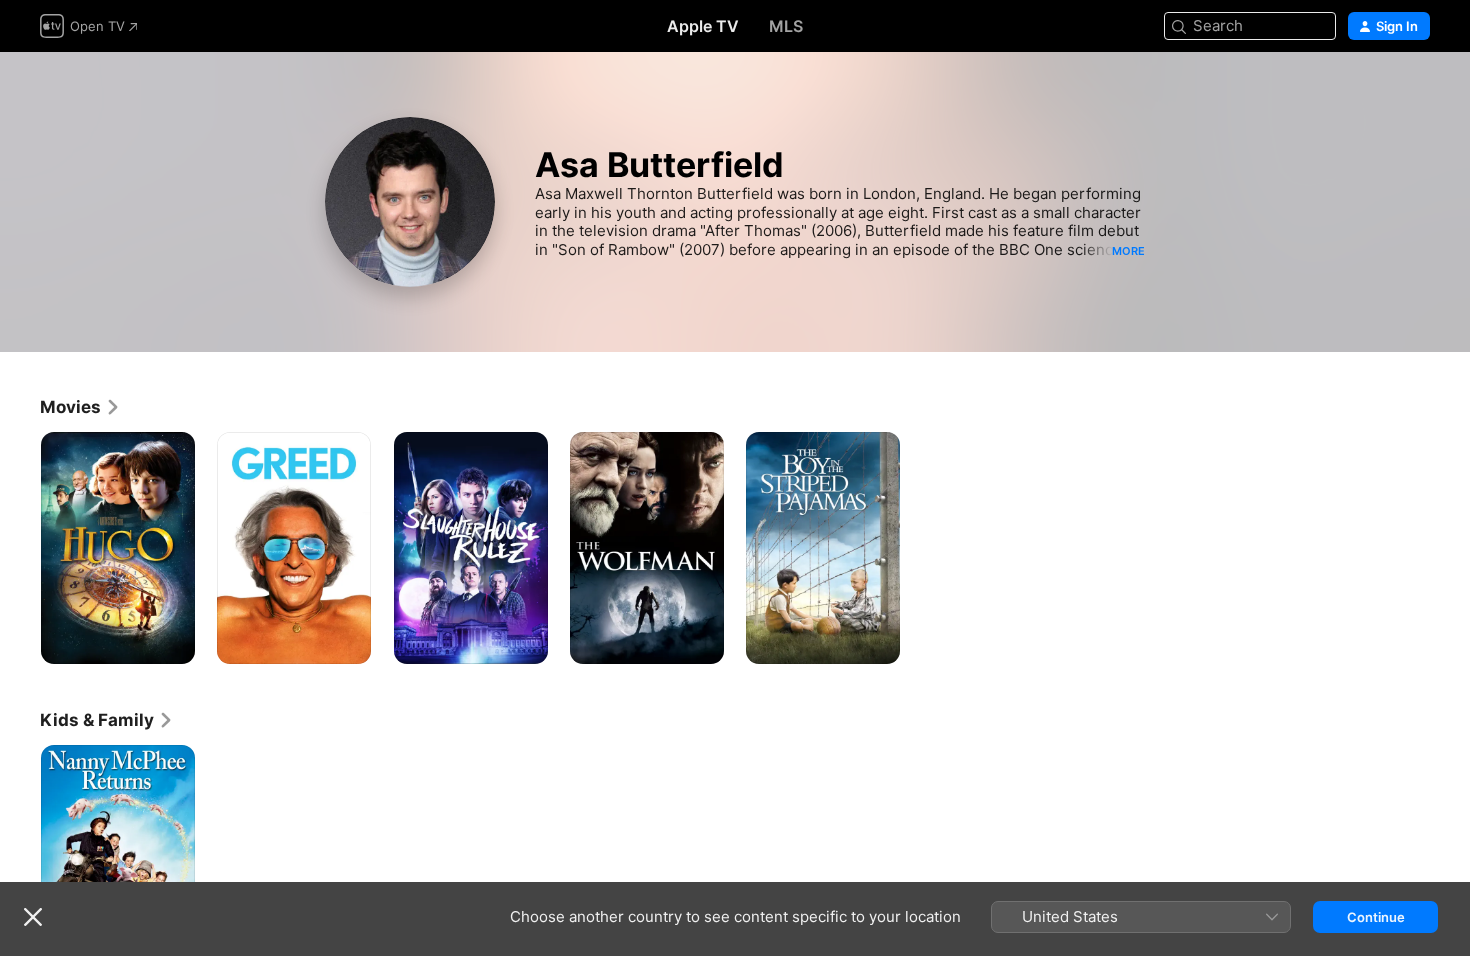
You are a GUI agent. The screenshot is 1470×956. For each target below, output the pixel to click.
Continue (1376, 917)
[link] (80, 407)
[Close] (33, 917)
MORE (1128, 251)
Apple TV (703, 26)
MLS (786, 26)
